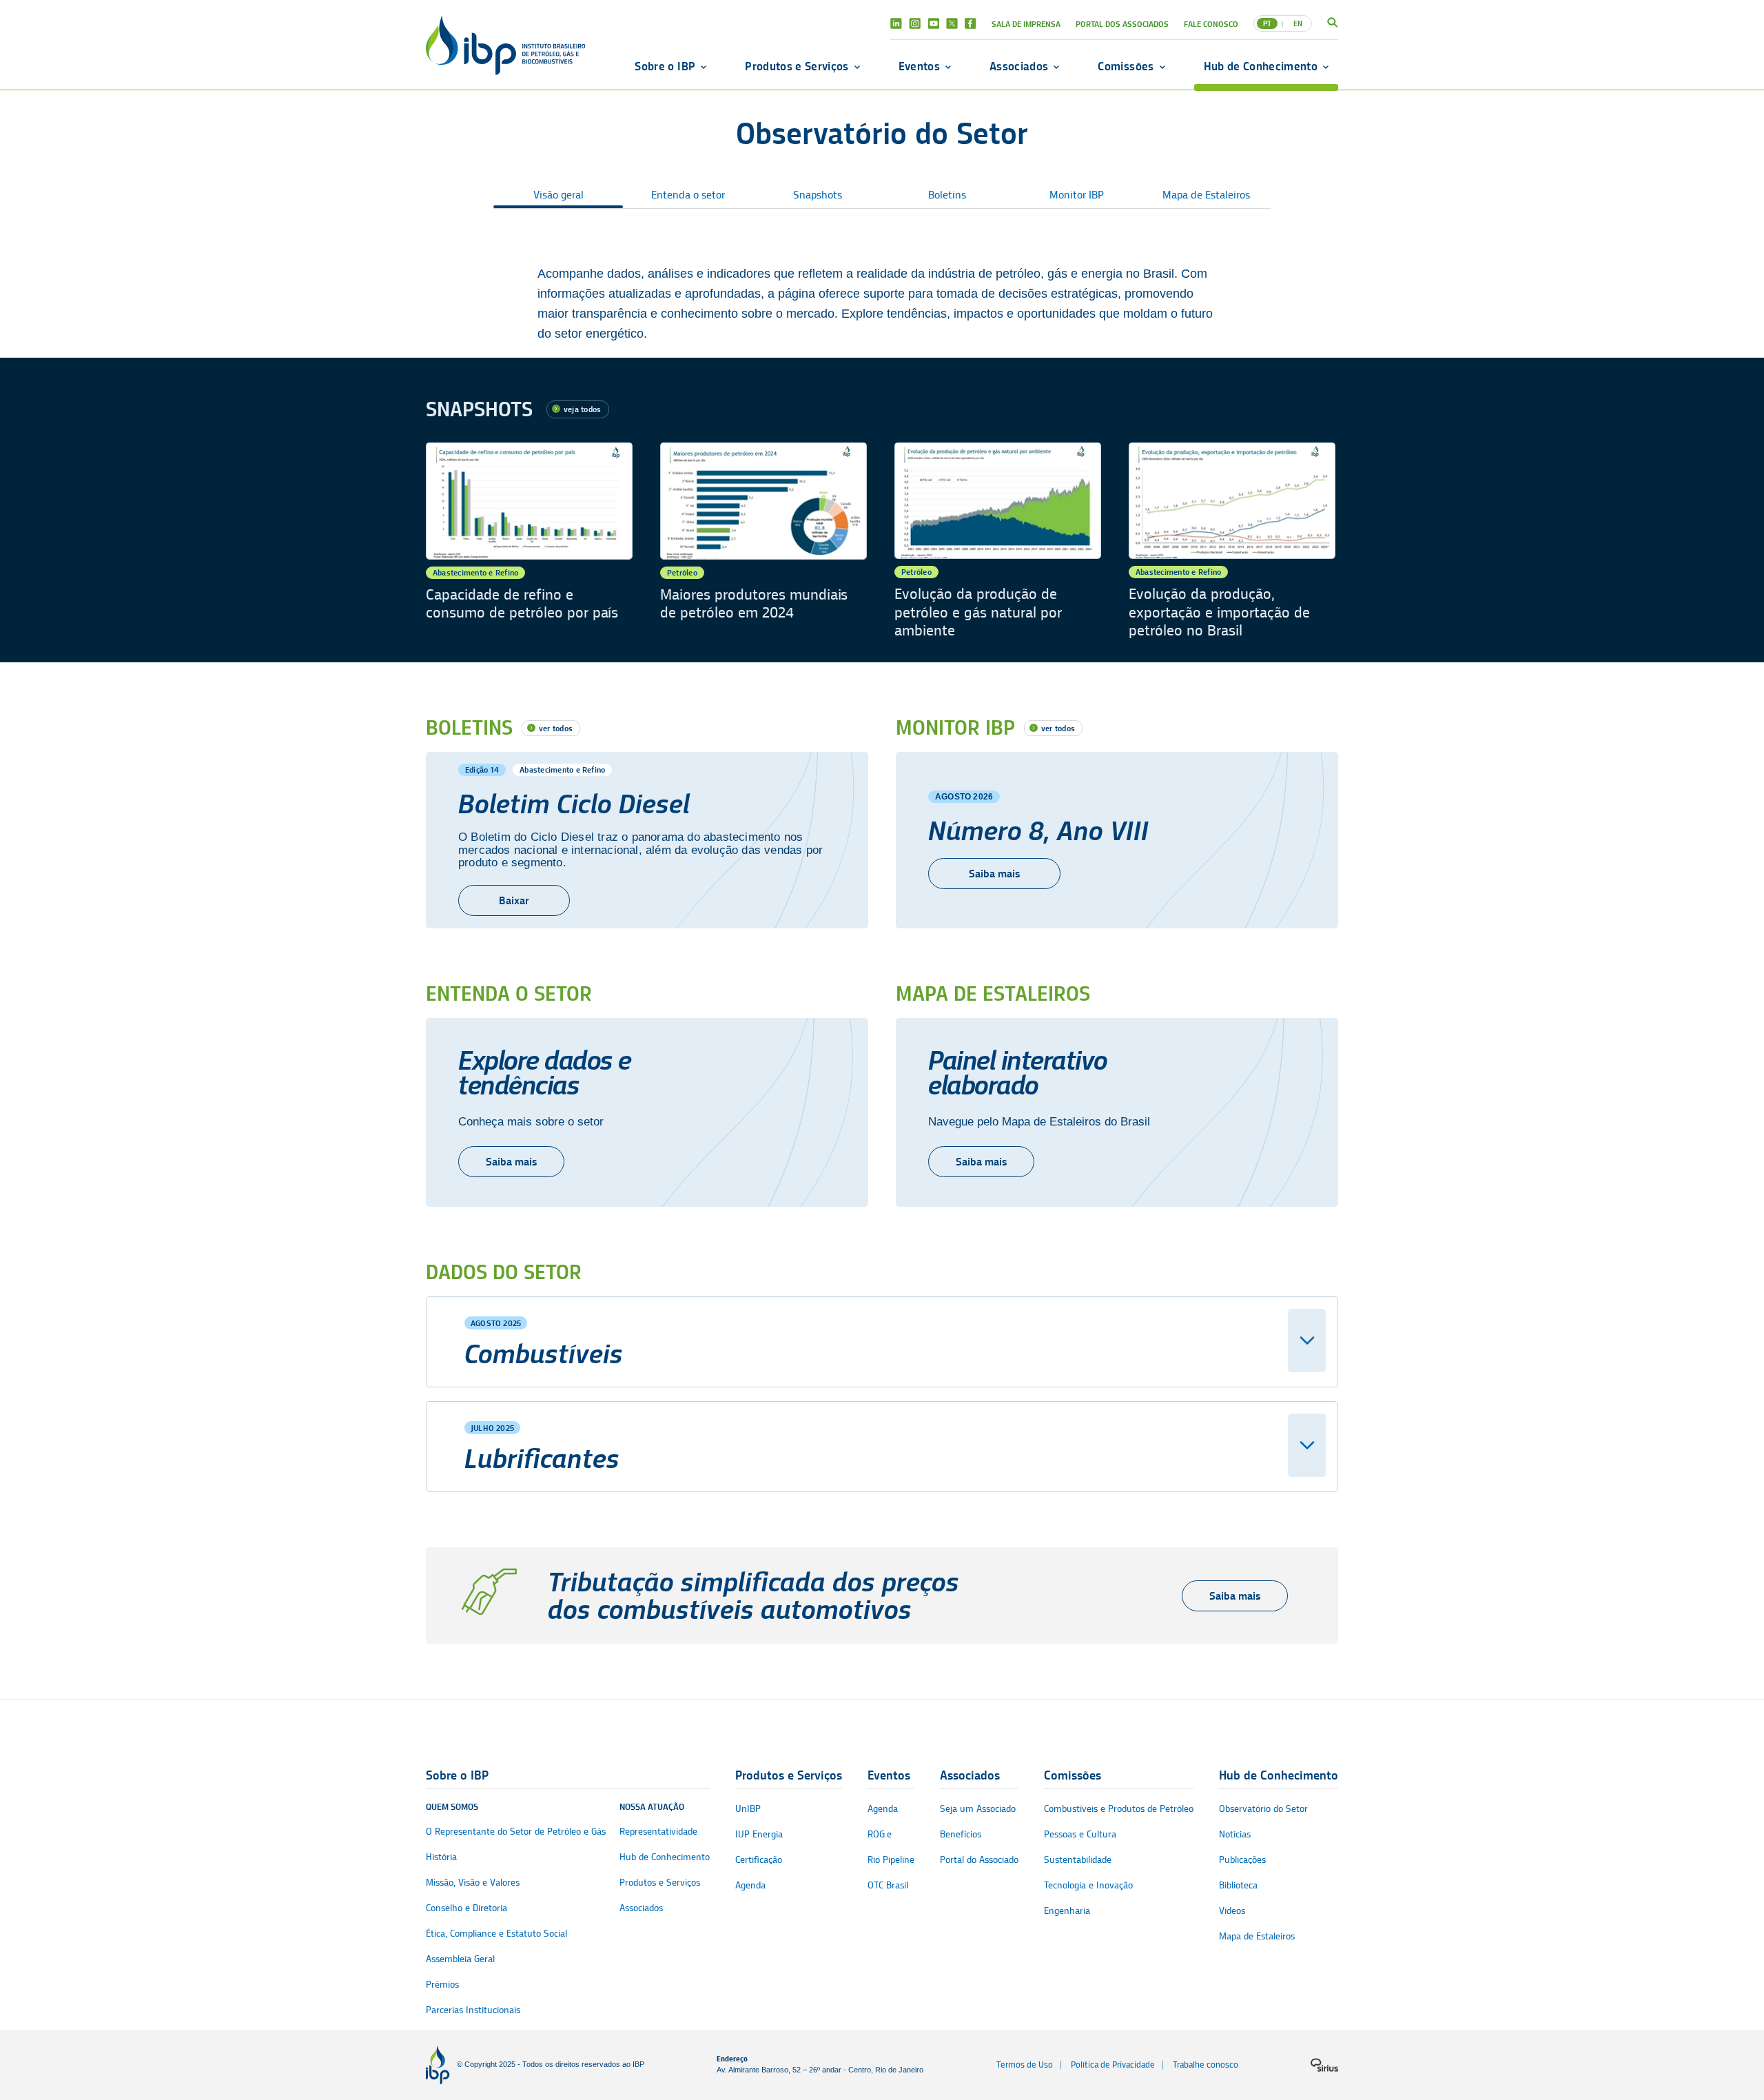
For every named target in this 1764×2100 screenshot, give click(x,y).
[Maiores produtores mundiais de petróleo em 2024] (763, 541)
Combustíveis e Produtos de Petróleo (1119, 1809)
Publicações (1242, 1860)
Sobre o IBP (665, 66)
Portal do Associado (979, 1860)
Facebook (971, 23)
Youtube (933, 23)
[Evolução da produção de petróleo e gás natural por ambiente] (998, 541)
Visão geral (558, 195)
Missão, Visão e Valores (473, 1883)
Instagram (915, 23)
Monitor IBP (1077, 195)
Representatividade (658, 1832)
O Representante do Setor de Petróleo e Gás (516, 1832)
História (441, 1857)
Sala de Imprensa (1026, 24)
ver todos (556, 728)
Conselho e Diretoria (466, 1908)
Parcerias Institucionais (473, 2010)
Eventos (919, 66)
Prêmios (442, 1985)
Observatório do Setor (1263, 1809)
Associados (1019, 66)
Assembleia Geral (460, 1959)
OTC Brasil (888, 1885)
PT (1267, 23)
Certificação (759, 1860)
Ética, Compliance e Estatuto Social (496, 1934)
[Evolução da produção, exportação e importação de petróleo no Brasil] (1232, 541)
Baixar (514, 900)
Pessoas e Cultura (1080, 1834)
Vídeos (1232, 1911)
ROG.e (880, 1834)
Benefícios (961, 1834)
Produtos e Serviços (797, 66)
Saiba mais (994, 874)
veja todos (582, 409)
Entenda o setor (688, 195)
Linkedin (896, 23)
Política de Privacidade (1113, 2065)
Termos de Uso (1025, 2065)
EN (1298, 23)
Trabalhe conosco (1206, 2065)
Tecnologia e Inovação (1088, 1885)
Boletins (947, 195)
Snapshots (818, 195)
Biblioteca (1238, 1885)
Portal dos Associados (1122, 24)
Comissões (1126, 66)
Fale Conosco (1211, 24)
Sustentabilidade (1078, 1860)
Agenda (750, 1885)
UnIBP (748, 1809)
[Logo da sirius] (1324, 2065)
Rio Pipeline (891, 1860)
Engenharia (1067, 1911)
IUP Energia (759, 1834)
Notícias (1235, 1834)
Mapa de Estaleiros (1206, 195)
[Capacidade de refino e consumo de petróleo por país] (529, 541)
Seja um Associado (978, 1809)
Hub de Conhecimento (1261, 66)
